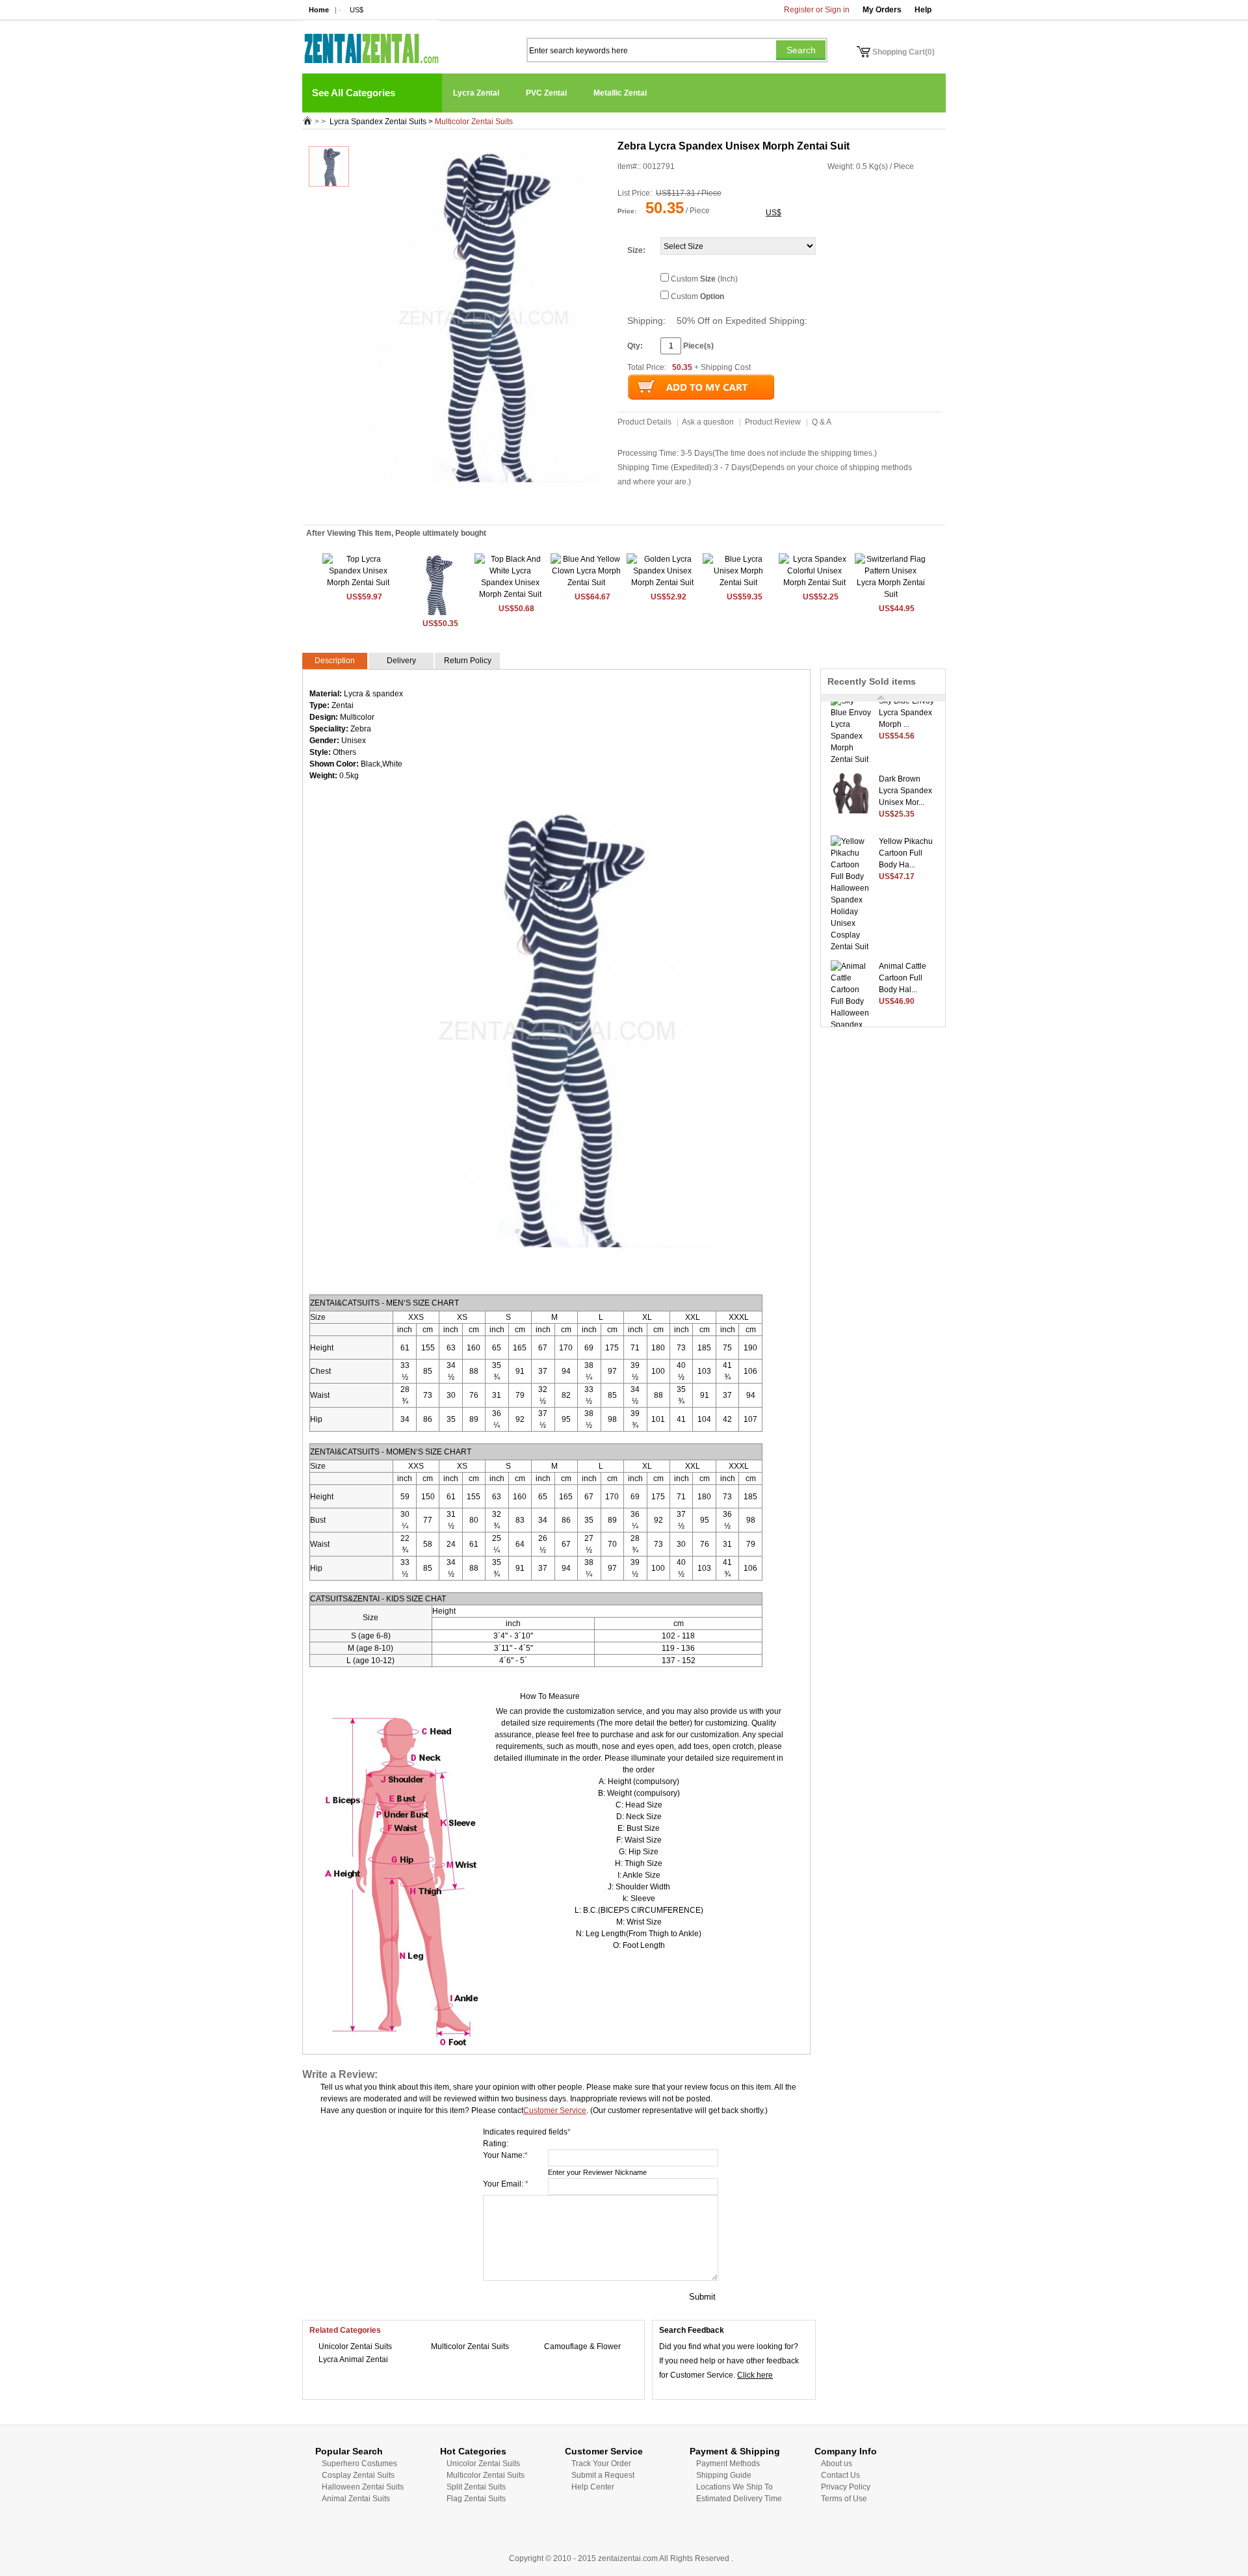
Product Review (773, 422)
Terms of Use (844, 2499)
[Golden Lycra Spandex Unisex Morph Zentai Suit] (662, 583)
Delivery (401, 661)
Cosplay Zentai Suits (358, 2475)
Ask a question (708, 422)
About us (837, 2464)
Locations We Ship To (734, 2487)
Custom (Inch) (704, 279)
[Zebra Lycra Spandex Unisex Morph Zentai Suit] (435, 613)
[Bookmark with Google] (487, 507)
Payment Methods (728, 2464)
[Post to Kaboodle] (447, 507)
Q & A (822, 422)
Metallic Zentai (620, 93)
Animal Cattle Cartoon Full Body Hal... (903, 963)
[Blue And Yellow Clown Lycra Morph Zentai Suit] (586, 583)
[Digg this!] (461, 507)
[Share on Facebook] (500, 507)
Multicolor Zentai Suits (470, 2346)
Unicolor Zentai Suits (355, 2346)
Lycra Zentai (476, 93)
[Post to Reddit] (408, 507)
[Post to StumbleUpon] (395, 507)
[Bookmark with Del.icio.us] (474, 507)
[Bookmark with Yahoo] (421, 507)
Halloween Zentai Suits (363, 2487)
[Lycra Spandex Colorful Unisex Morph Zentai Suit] (814, 583)
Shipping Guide (724, 2475)
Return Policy (468, 661)
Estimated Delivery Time (739, 2499)
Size (635, 250)
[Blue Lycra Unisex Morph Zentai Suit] (738, 583)
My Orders (882, 10)
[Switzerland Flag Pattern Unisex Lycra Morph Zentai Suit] (890, 594)
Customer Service (555, 2110)
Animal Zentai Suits (356, 2499)
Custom (697, 296)
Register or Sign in (817, 10)
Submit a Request (603, 2475)
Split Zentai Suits (476, 2487)
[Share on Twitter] (434, 507)
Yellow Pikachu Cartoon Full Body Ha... (906, 838)
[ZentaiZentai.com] (370, 42)
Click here (755, 2375)
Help (923, 10)
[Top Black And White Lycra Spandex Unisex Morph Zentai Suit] (510, 594)
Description (335, 661)
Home (319, 10)
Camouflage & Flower (582, 2346)
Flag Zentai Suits (476, 2499)
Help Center (593, 2487)
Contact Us (840, 2475)
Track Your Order (601, 2464)
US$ (357, 10)
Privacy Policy (846, 2487)
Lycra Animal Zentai (353, 2359)
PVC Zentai (546, 93)
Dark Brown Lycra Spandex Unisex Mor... (905, 776)
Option (712, 296)
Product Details (644, 422)
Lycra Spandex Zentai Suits (378, 122)
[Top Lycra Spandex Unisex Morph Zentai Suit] (358, 583)
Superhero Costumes (359, 2464)
